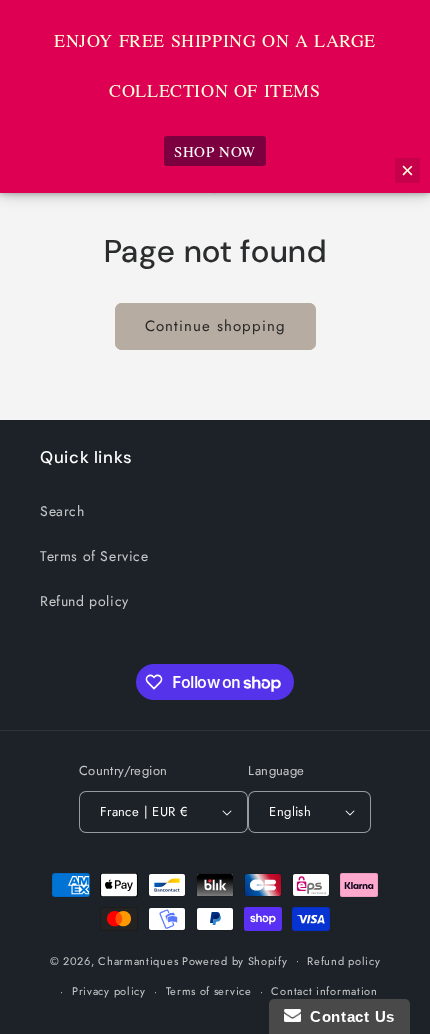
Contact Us (348, 1016)
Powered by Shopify (235, 960)
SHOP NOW (215, 151)
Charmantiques (138, 960)
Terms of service (209, 991)
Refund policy (84, 601)
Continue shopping (215, 326)
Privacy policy (109, 991)
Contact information (324, 991)
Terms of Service (94, 556)
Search (62, 511)
